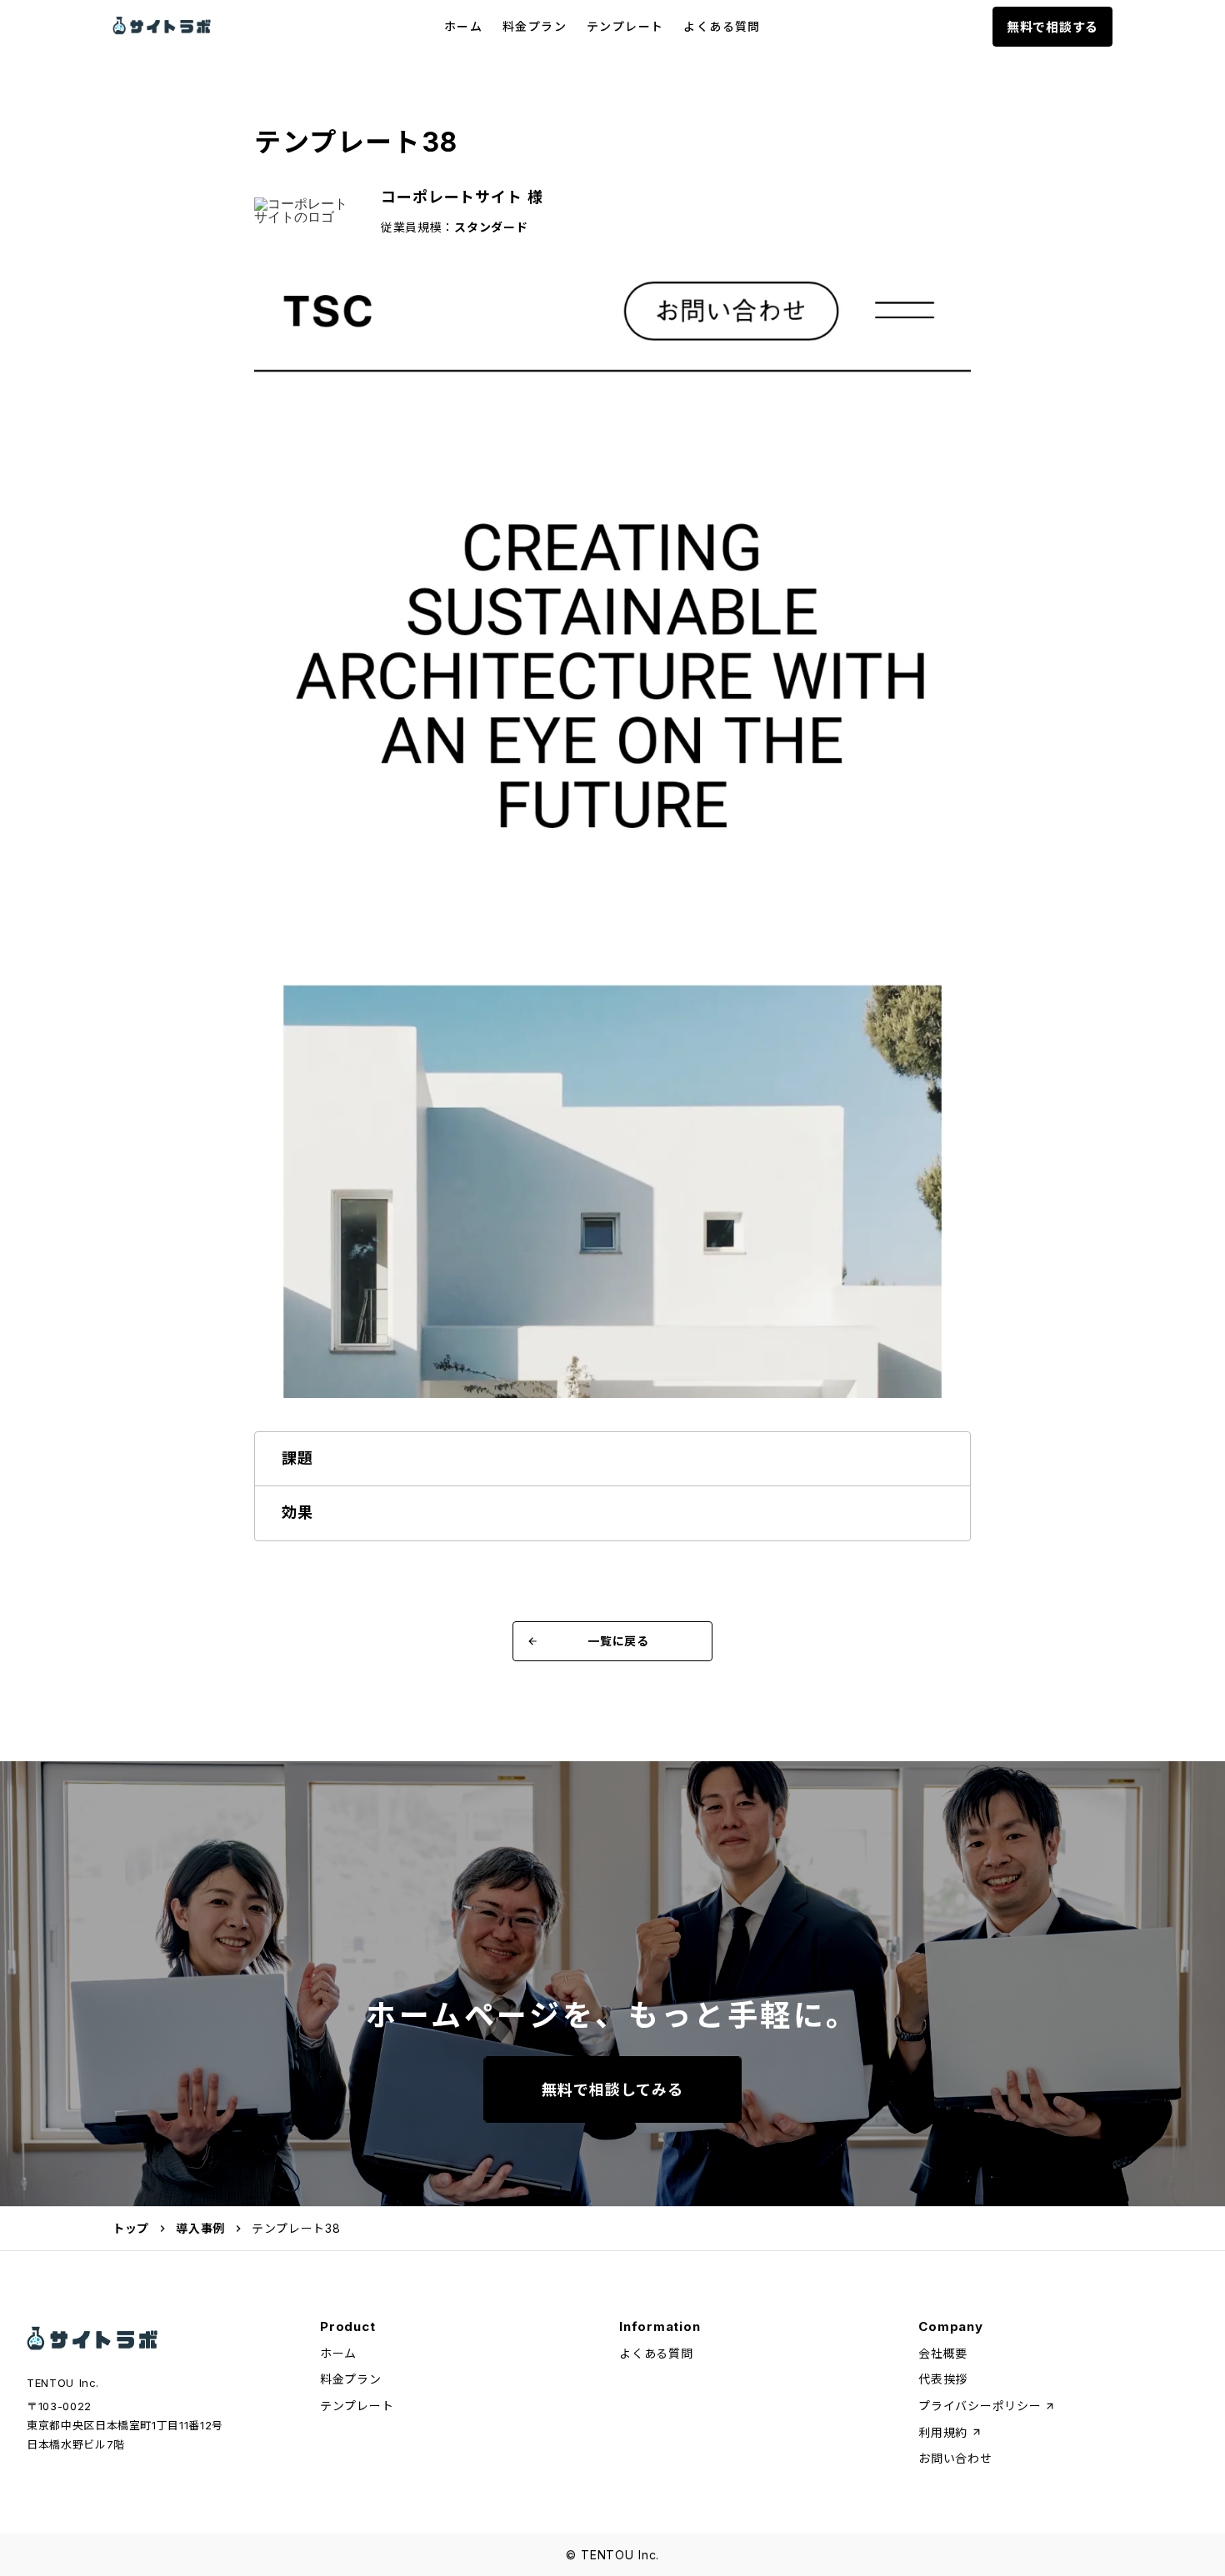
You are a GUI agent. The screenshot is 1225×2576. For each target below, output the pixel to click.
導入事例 (200, 2228)
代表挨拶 (943, 2379)
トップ (131, 2228)
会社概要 (943, 2353)
